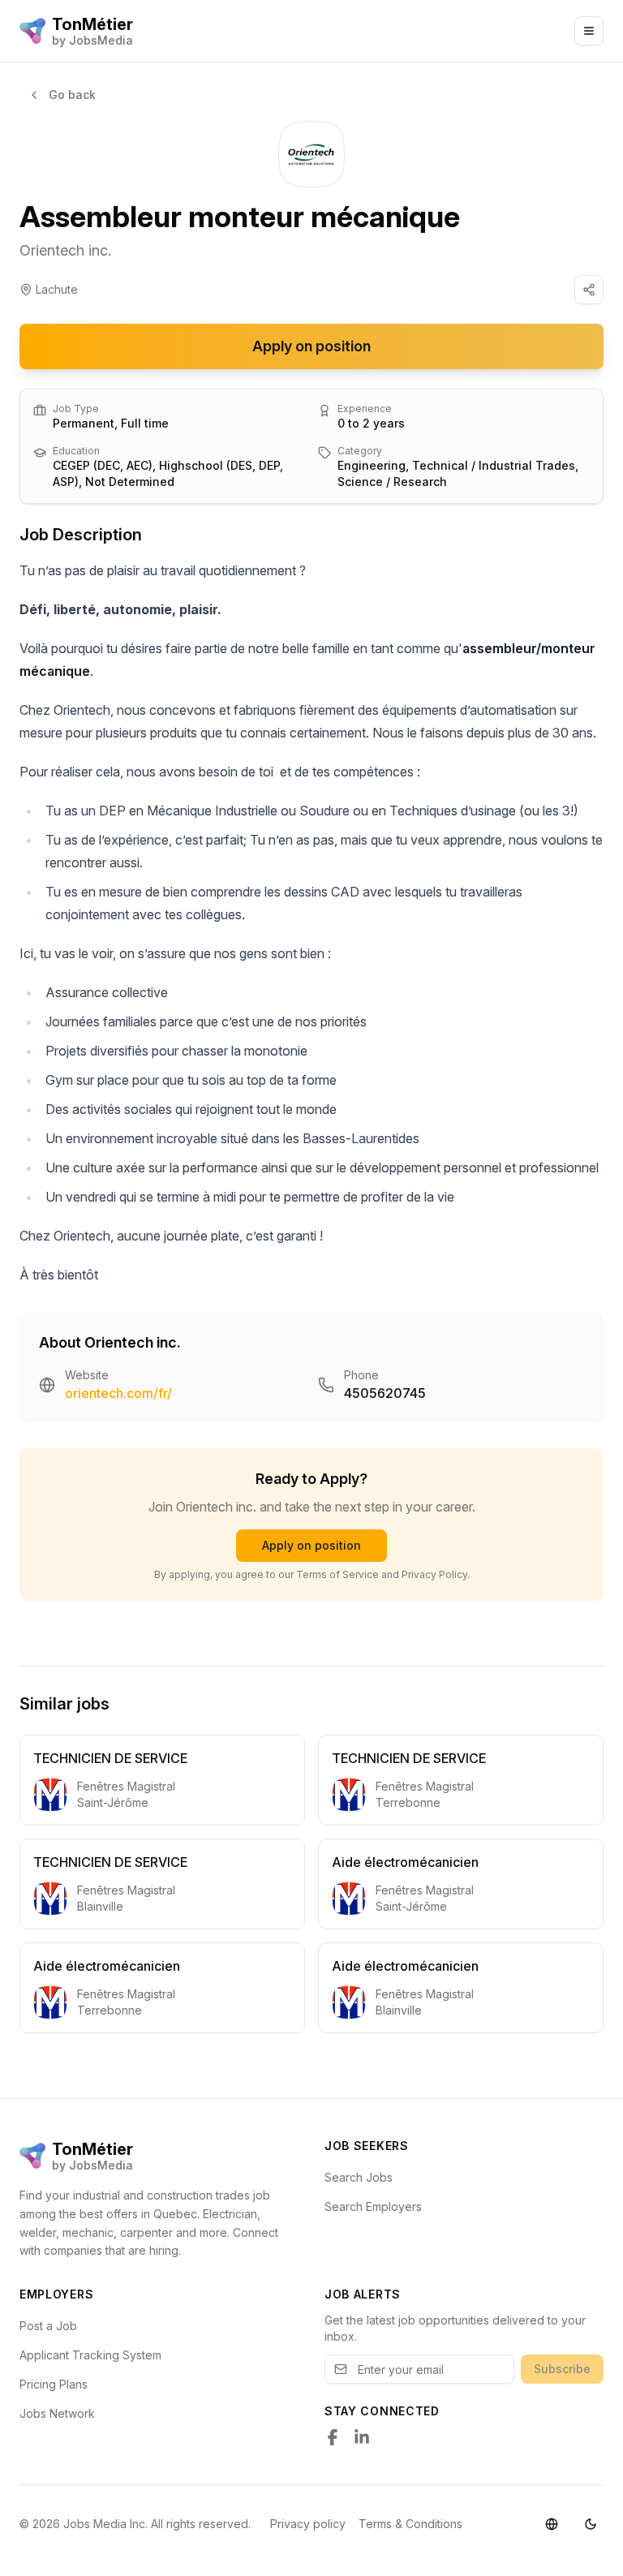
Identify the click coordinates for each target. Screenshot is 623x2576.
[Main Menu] (589, 31)
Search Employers (373, 2206)
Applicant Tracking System (90, 2355)
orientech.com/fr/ (118, 1393)
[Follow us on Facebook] (333, 2437)
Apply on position (311, 346)
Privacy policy (308, 2524)
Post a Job (48, 2326)
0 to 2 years (371, 423)
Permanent (84, 423)
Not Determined (130, 482)
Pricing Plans (54, 2384)
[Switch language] (552, 2524)
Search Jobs (359, 2177)
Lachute (57, 289)
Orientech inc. (65, 250)
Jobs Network (57, 2413)
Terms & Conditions (410, 2524)
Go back (72, 95)
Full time (145, 423)
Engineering (372, 465)
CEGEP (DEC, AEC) (103, 465)
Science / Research (392, 482)
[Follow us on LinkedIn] (362, 2437)
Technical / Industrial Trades (494, 465)
